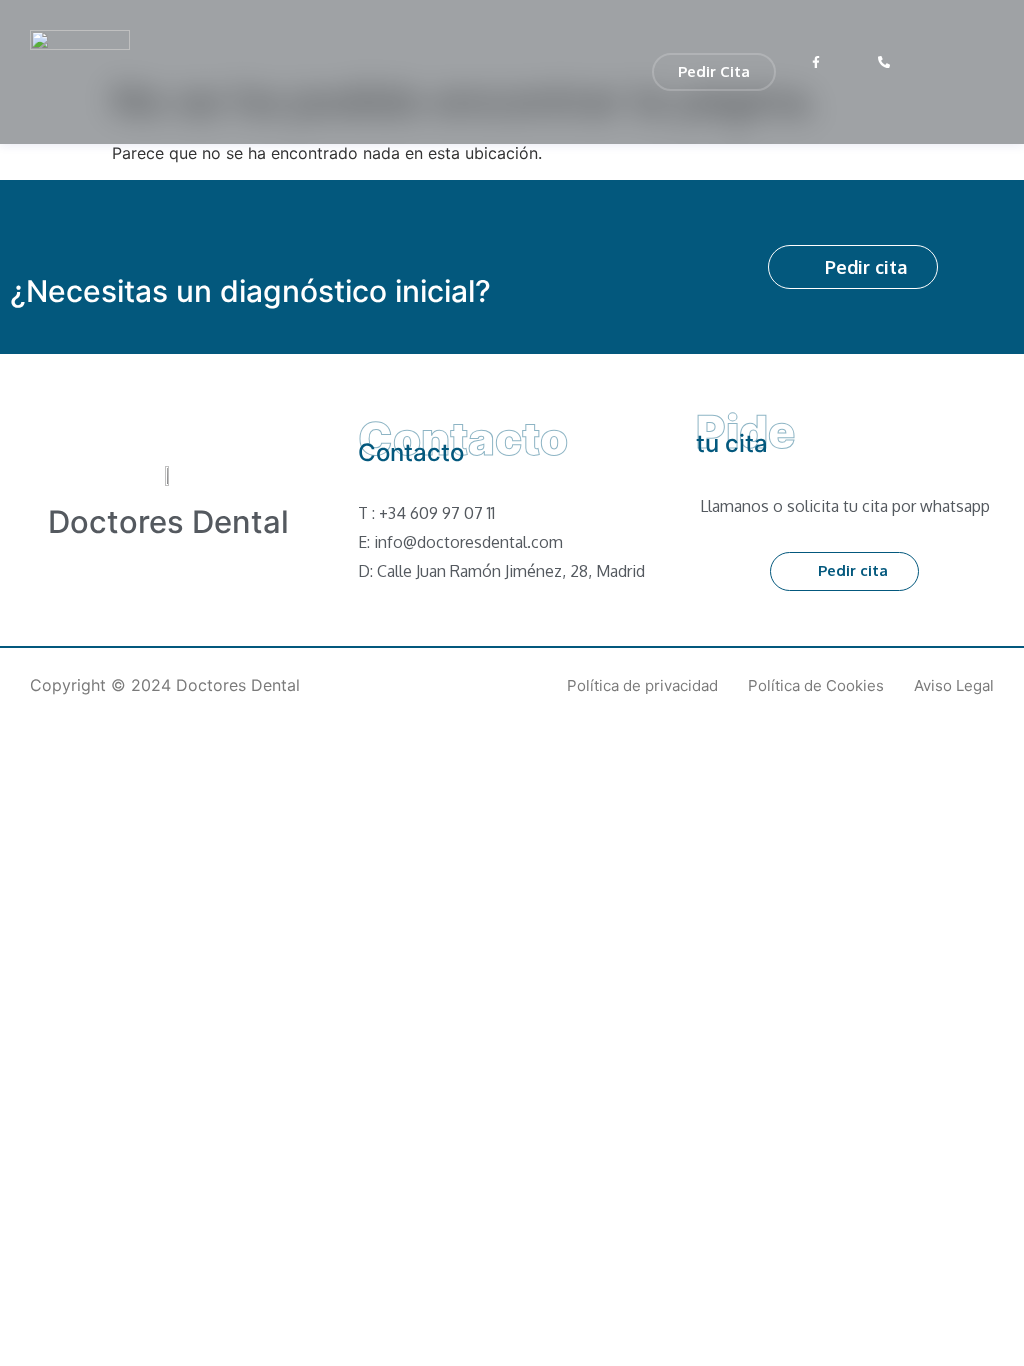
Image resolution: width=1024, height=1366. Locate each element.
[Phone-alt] (884, 62)
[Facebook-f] (815, 62)
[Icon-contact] (919, 62)
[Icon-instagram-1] (850, 62)
